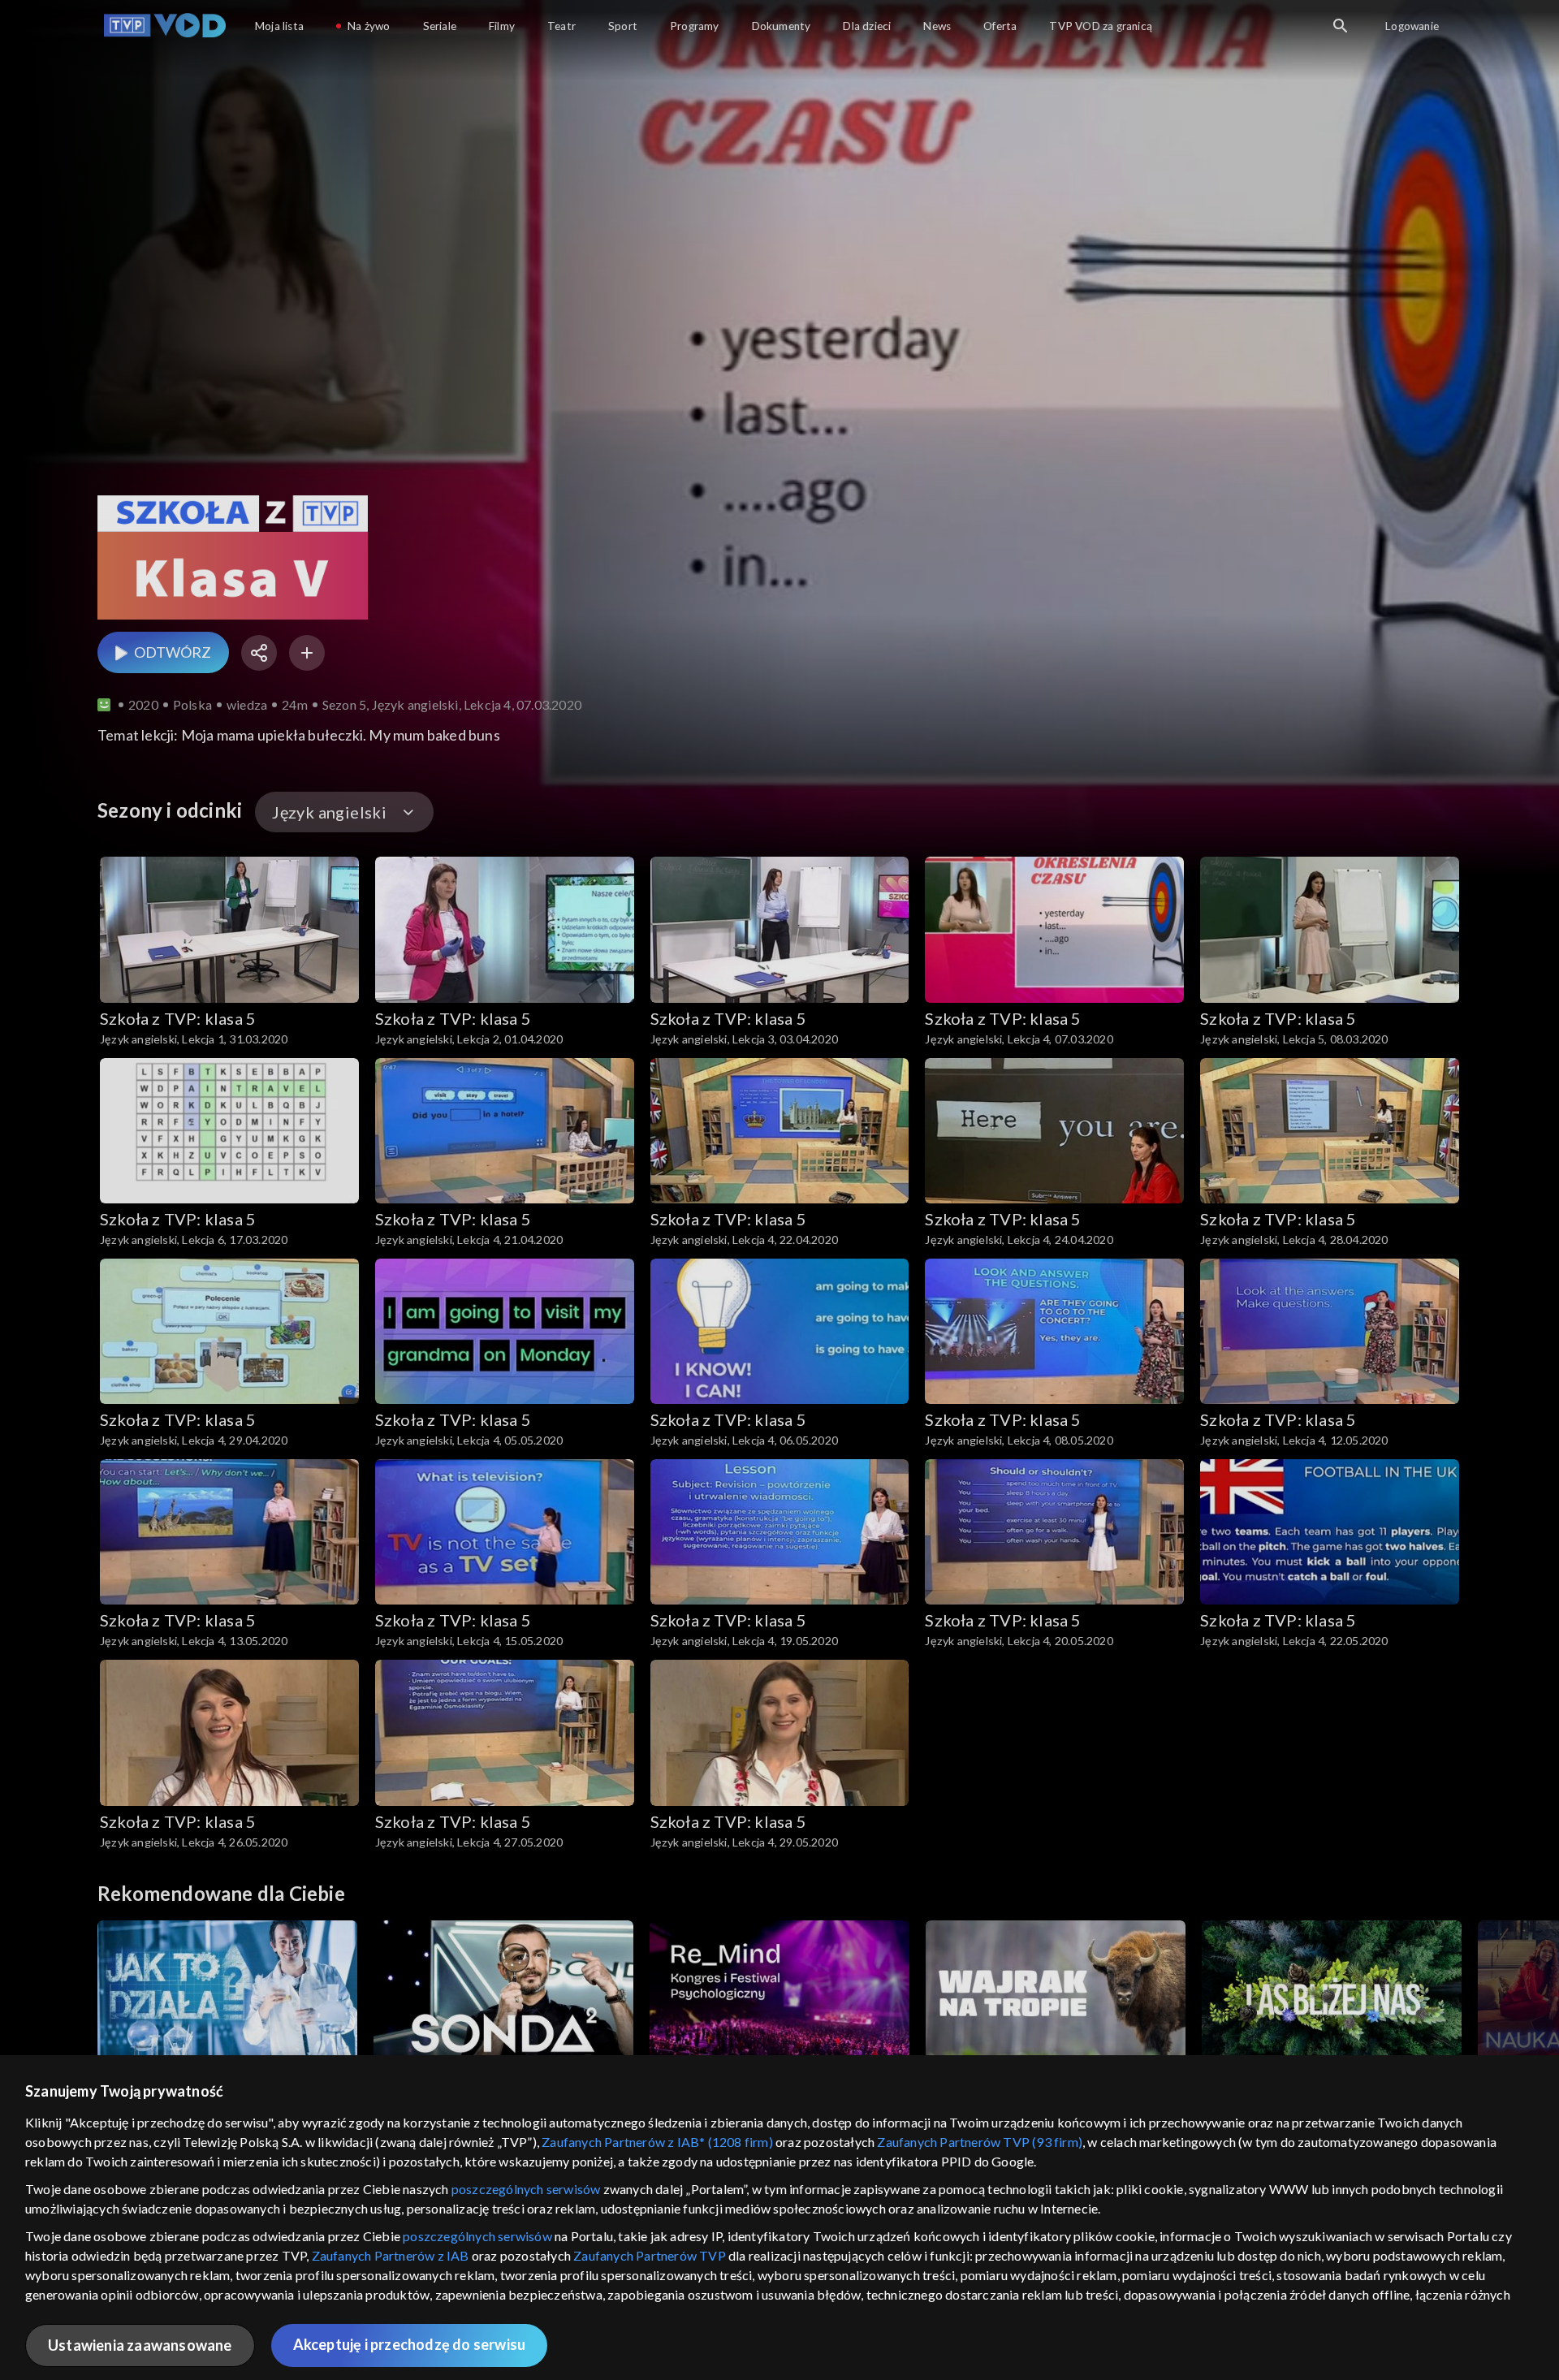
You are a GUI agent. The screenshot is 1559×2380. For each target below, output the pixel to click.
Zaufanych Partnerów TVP (650, 2255)
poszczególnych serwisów (526, 2189)
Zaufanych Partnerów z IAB (391, 2255)
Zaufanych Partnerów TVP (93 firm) (980, 2142)
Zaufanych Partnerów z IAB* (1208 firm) (657, 2142)
